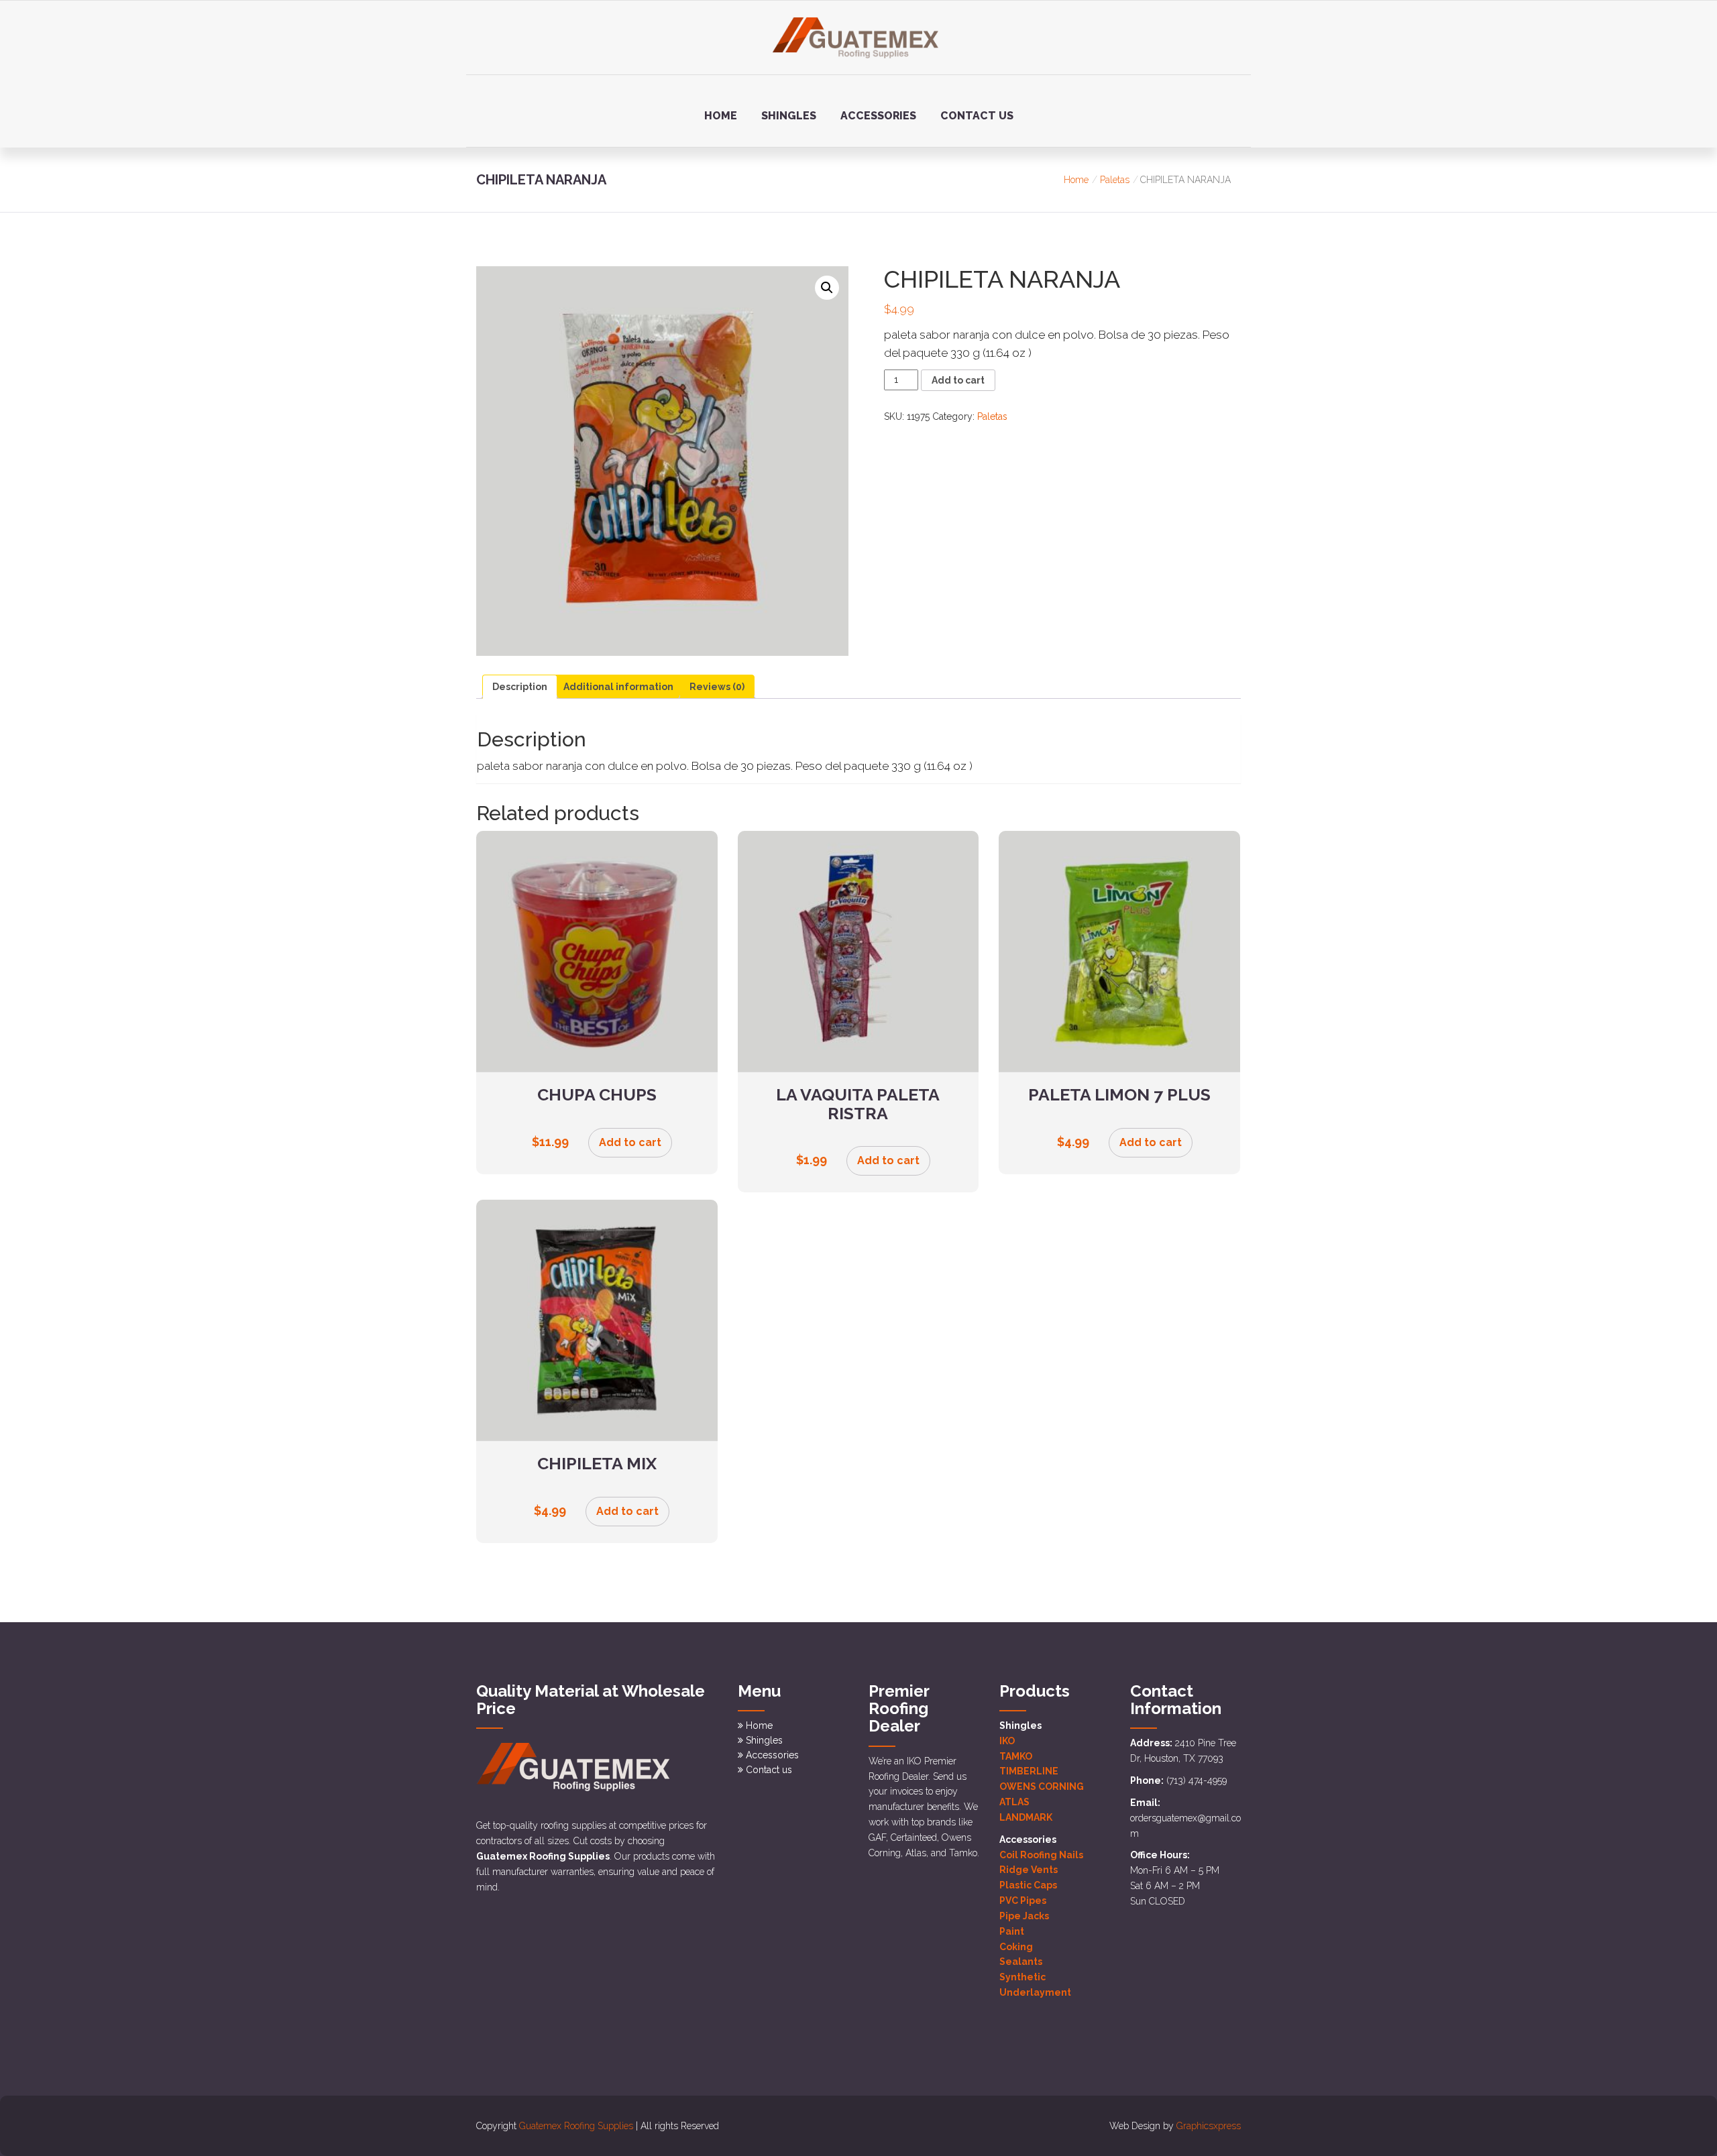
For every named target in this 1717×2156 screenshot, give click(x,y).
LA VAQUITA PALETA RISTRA (858, 1104)
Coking (1016, 1947)
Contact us (977, 116)
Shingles (789, 116)
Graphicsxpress (1209, 2126)
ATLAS (1014, 1802)
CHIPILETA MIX (597, 1463)
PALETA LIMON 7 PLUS (1119, 1094)
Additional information (618, 687)
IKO (1007, 1741)
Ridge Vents (1029, 1870)
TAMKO (1016, 1756)
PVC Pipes (1023, 1900)
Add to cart (958, 380)
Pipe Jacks (1024, 1916)
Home (721, 116)
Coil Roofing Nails (1041, 1855)
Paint (1012, 1931)
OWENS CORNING (1042, 1786)
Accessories (878, 116)
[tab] (520, 687)
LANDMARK (1026, 1817)
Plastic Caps (1028, 1885)
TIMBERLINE (1029, 1771)
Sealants (1021, 1962)
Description (520, 687)
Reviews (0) (717, 687)
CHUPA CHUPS (597, 1094)
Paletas (1115, 180)
